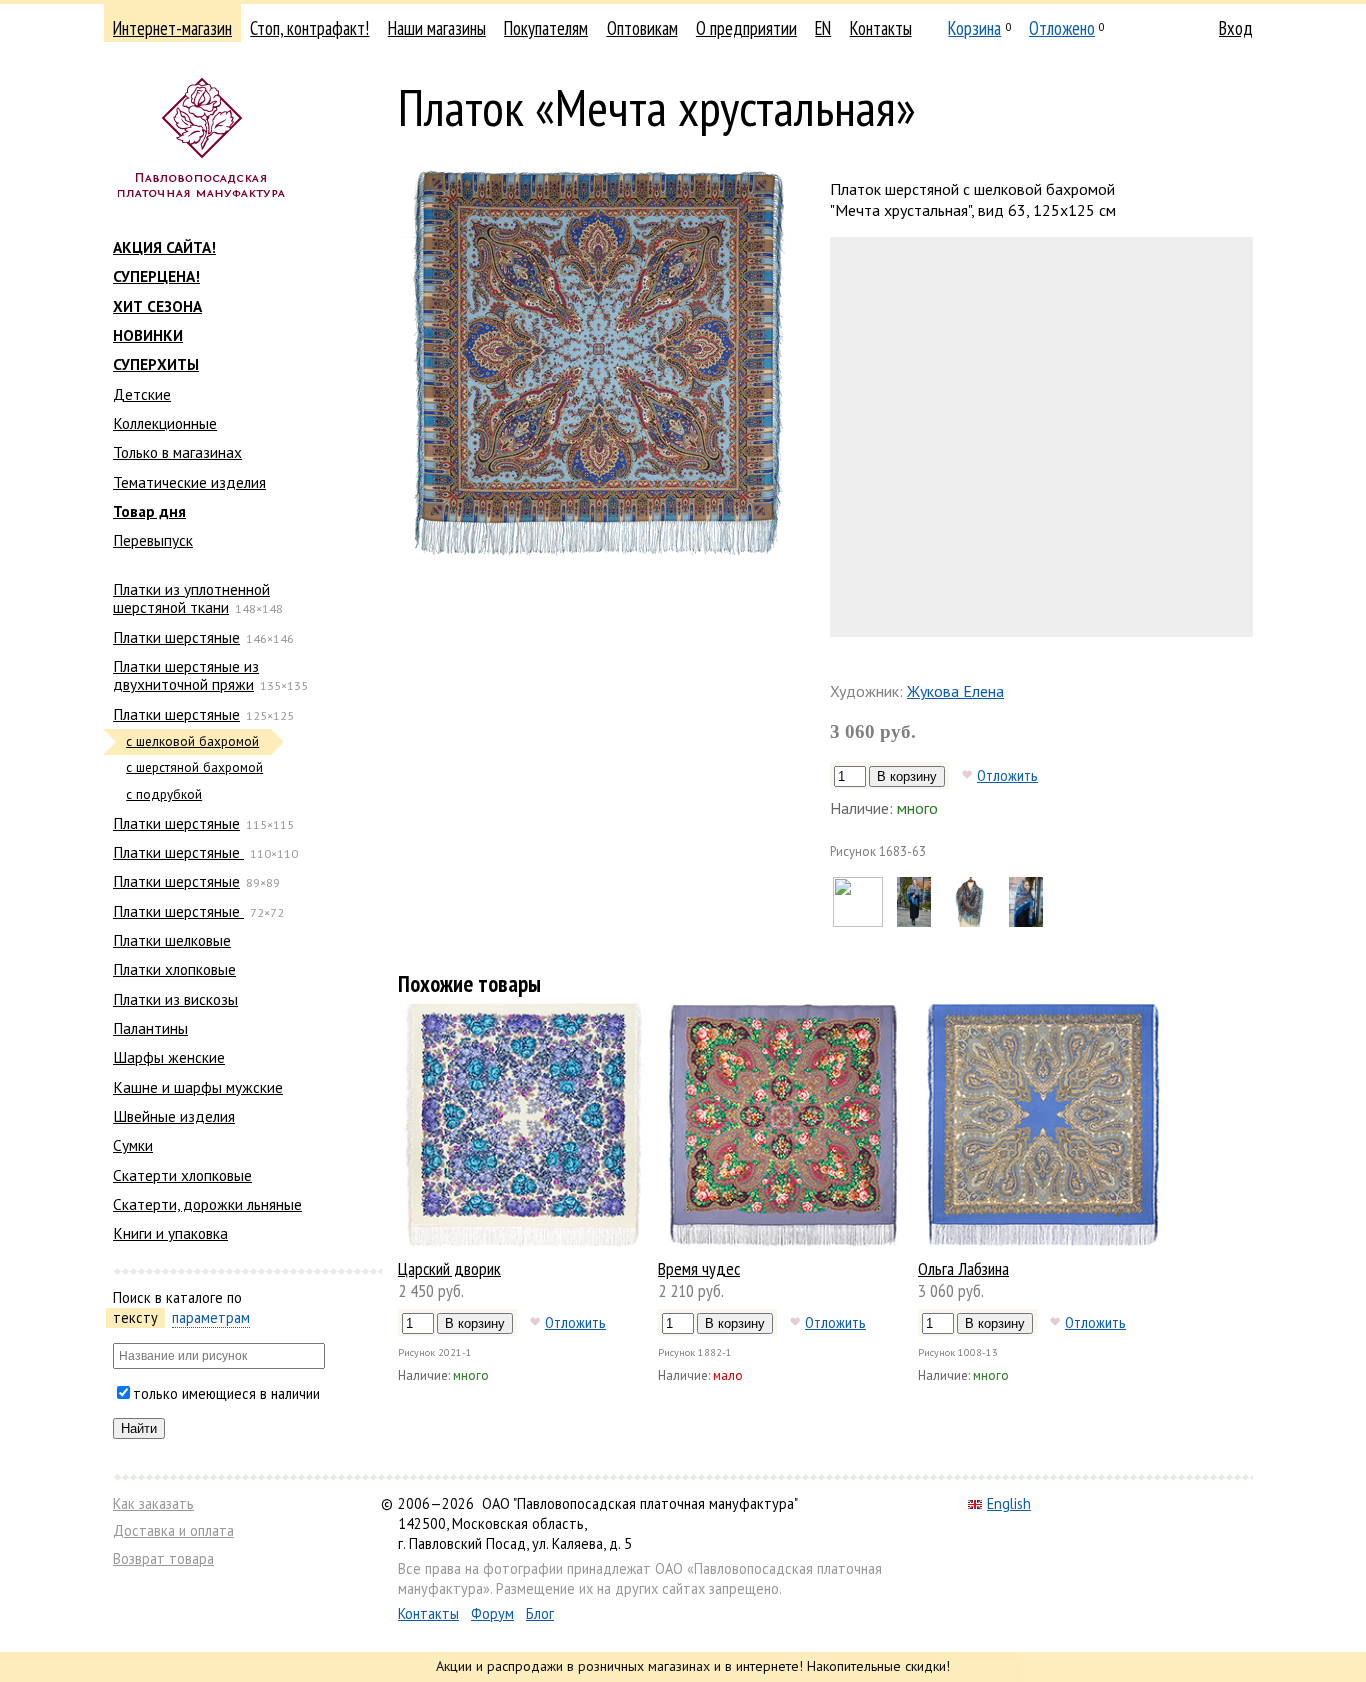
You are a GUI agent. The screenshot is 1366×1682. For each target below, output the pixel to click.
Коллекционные (165, 423)
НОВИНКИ (148, 335)
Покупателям (546, 28)
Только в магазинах (177, 452)
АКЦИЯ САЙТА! (164, 247)
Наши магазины (437, 28)
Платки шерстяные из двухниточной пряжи (186, 675)
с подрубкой (164, 794)
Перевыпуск (153, 540)
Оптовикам (642, 28)
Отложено (1062, 28)
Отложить (1007, 775)
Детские (142, 394)
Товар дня (149, 511)
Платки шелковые (172, 940)
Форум (492, 1613)
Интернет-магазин (172, 28)
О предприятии (746, 28)
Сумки (133, 1145)
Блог (540, 1613)
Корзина (974, 28)
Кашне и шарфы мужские (198, 1087)
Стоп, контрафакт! (309, 28)
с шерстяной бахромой (194, 767)
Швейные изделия (174, 1116)
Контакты (881, 28)
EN (823, 28)
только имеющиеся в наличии (226, 1393)
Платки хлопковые (174, 969)
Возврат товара (163, 1558)
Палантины (150, 1028)
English (1009, 1503)
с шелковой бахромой (192, 741)
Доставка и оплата (173, 1530)
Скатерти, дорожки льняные (207, 1204)
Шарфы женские (169, 1057)
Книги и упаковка (170, 1233)
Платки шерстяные (176, 637)
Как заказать (153, 1503)
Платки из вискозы (175, 999)
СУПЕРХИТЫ (156, 364)
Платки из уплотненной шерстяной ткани (191, 598)
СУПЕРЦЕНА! (156, 276)
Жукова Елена (955, 691)
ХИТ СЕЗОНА (157, 306)
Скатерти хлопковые (182, 1175)
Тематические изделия (189, 482)
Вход (1236, 28)
